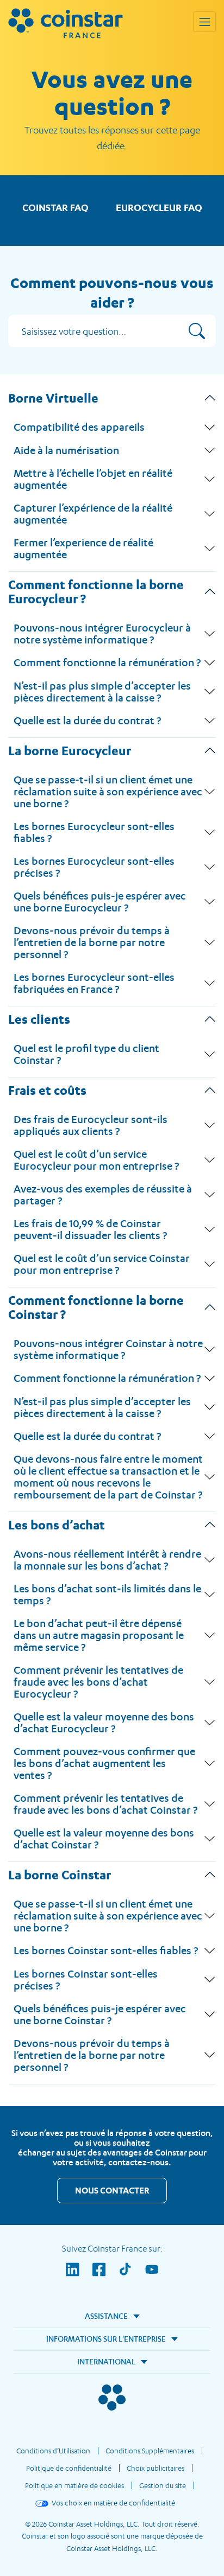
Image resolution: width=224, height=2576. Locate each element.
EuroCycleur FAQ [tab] (159, 208)
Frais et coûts (47, 1090)
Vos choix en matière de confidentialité (113, 2503)
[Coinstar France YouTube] (152, 2277)
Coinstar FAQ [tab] (55, 208)
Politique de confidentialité (69, 2468)
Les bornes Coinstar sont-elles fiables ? (106, 1950)
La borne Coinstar (60, 1874)
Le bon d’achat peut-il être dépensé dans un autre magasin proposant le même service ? (99, 1635)
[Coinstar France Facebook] (106, 2277)
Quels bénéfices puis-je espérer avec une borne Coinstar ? (100, 2014)
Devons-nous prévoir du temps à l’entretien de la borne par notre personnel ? (92, 942)
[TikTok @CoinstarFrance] (132, 2277)
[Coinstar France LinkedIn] (79, 2277)
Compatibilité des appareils (79, 427)
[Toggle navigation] (204, 22)
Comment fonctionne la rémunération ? (107, 662)
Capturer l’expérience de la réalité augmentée (93, 514)
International (106, 2361)
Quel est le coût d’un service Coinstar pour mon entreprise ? (102, 1264)
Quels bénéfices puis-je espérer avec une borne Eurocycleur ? (100, 902)
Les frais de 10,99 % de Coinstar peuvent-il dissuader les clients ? (90, 1229)
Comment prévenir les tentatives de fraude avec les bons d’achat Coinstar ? (105, 1804)
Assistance (106, 2316)
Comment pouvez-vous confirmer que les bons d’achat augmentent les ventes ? (104, 1763)
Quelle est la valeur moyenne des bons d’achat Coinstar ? (104, 1839)
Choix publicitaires (155, 2468)
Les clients (39, 1019)
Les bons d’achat (57, 1525)
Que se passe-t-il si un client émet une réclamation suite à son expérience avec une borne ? (108, 792)
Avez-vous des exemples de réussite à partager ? (103, 1195)
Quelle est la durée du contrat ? (87, 720)
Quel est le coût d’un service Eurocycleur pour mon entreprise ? (96, 1160)
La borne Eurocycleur (70, 750)
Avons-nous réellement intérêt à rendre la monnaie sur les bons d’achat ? (107, 1560)
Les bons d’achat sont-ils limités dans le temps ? (107, 1595)
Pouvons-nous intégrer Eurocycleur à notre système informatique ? (102, 634)
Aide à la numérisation (66, 450)
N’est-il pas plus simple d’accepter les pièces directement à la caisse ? (102, 692)
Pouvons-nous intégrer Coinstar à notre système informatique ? (108, 1349)
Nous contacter (112, 2190)
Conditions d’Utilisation (53, 2451)
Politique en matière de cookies (74, 2485)
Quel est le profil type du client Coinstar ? (86, 1054)
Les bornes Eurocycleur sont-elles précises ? (94, 867)
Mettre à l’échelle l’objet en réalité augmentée (93, 479)
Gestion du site (163, 2485)
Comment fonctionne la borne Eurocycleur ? (96, 591)
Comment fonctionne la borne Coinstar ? (96, 1307)
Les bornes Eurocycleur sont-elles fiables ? (94, 832)
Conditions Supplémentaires (150, 2451)
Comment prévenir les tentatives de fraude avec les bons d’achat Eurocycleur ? (98, 1682)
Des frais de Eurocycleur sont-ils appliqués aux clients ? (91, 1125)
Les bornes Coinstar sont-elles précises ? (86, 1980)
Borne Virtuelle (53, 398)
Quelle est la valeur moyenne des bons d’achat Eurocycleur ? (104, 1723)
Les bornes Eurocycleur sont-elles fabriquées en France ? (94, 983)
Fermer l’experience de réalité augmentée (83, 549)
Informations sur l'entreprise (106, 2339)
